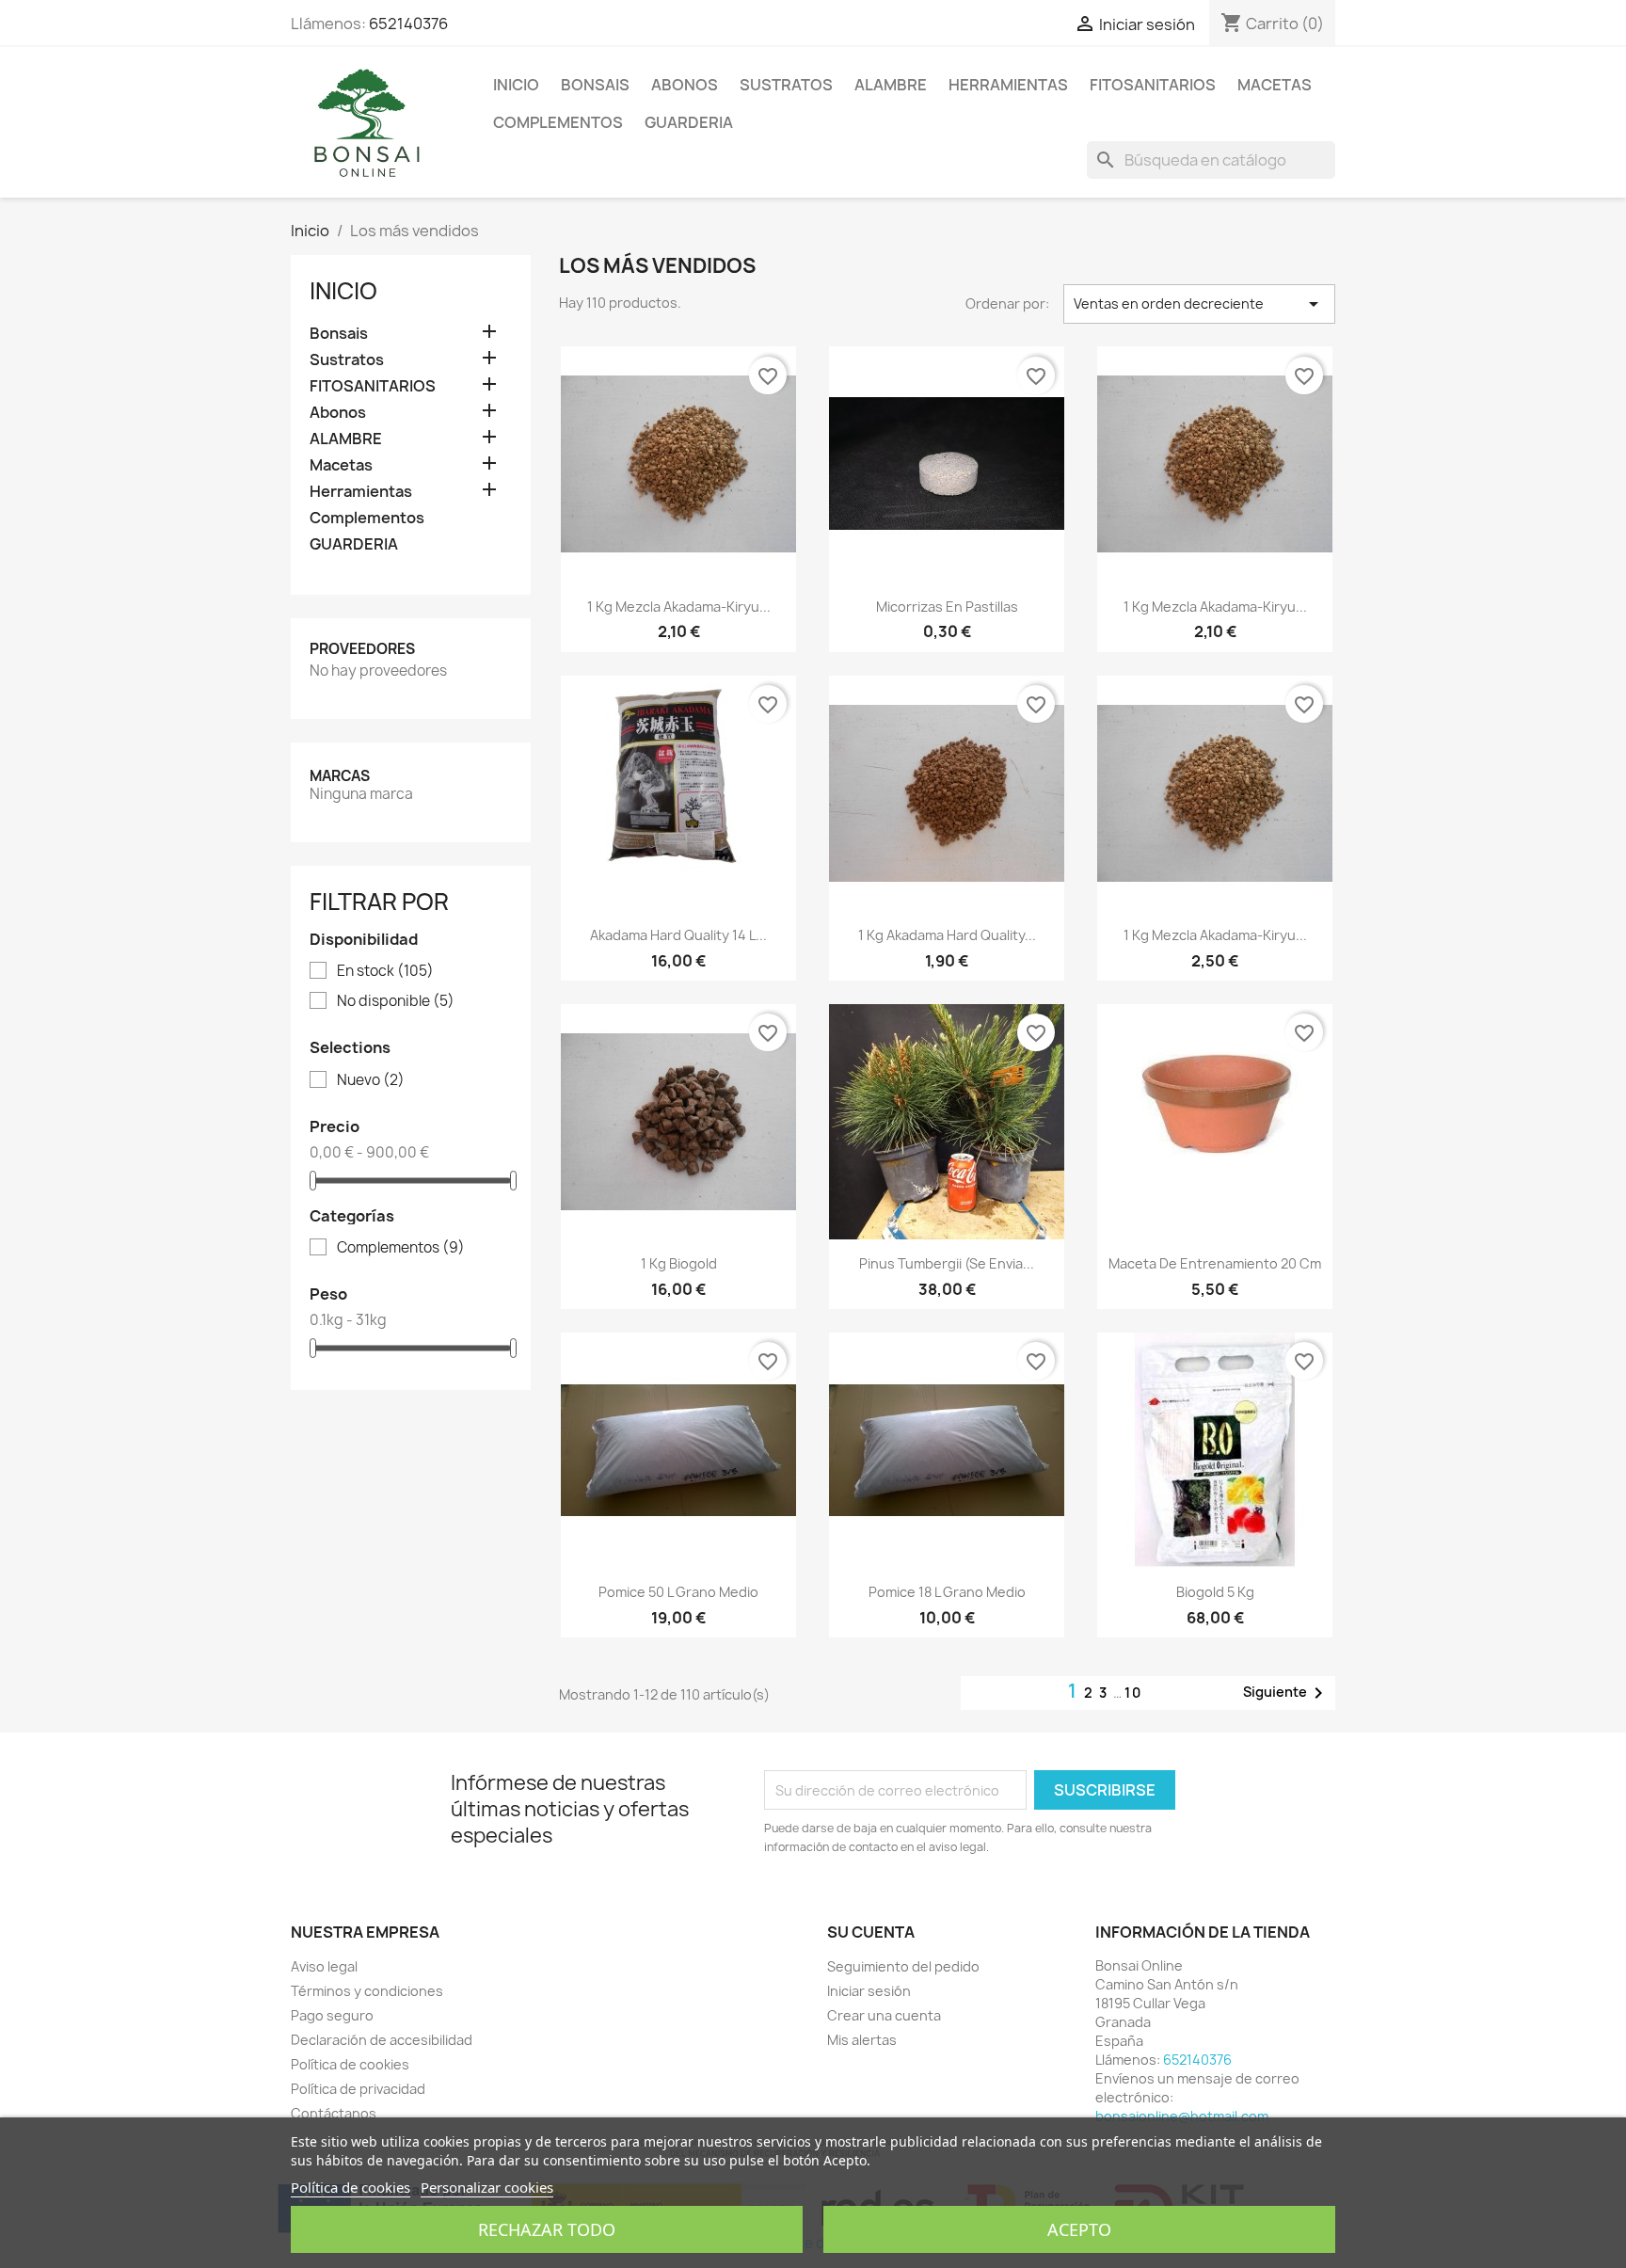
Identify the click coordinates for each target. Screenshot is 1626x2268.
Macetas (1275, 85)
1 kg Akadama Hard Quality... (947, 935)
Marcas (340, 776)
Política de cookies (350, 2064)
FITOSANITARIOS (1153, 85)
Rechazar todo (547, 2229)
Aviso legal (324, 1966)
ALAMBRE (891, 85)
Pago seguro (332, 2015)
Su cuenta (871, 1932)
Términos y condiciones (367, 1991)
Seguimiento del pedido (903, 1966)
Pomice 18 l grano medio (947, 1592)
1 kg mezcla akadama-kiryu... (679, 607)
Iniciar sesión (869, 1991)
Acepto (1079, 2229)
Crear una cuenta (884, 2015)
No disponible (396, 1001)
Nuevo (371, 1080)
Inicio (516, 85)
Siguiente (1286, 1693)
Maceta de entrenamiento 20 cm (1215, 1263)
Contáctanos (334, 2113)
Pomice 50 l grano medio (678, 1592)
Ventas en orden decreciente (1199, 304)
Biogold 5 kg (1215, 1592)
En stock (385, 971)
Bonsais (595, 85)
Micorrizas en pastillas (947, 607)
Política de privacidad (358, 2089)
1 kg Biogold (679, 1263)
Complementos (558, 122)
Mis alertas (862, 2040)
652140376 (408, 24)
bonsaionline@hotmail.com (1182, 2116)
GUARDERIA (689, 122)
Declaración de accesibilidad (382, 2040)
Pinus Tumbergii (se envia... (947, 1263)
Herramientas (1008, 85)
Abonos (685, 85)
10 (1133, 1693)
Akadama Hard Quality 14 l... (678, 935)
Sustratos (786, 85)
